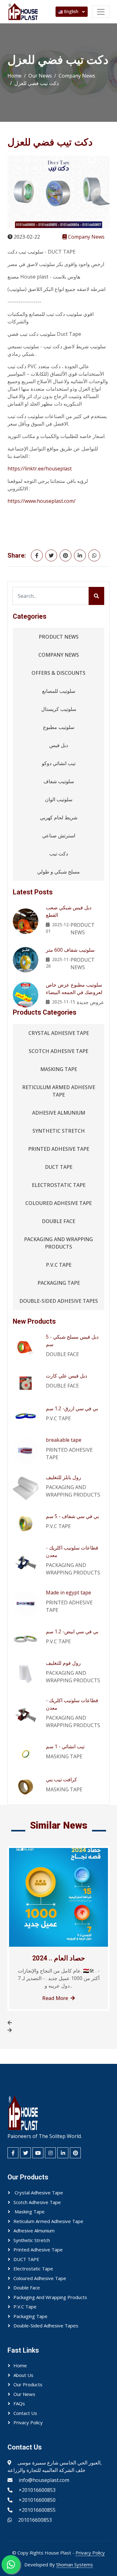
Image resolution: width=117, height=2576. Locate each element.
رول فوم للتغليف (63, 1663)
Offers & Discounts (58, 673)
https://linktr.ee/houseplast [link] (40, 469)
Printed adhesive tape (59, 1149)
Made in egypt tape (68, 1593)
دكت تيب (59, 854)
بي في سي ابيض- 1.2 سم (72, 1631)
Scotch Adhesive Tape (58, 1051)
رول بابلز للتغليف (63, 1477)
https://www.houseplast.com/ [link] (41, 501)
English (71, 11)
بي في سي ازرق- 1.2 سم (72, 1408)
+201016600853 (37, 2490)
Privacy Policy (28, 2422)
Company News (77, 76)
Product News (59, 637)
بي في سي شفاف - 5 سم (72, 1516)
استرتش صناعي (59, 836)
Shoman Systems (75, 2564)
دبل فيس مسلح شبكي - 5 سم (72, 1340)
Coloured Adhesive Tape (58, 1203)
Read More (55, 1998)
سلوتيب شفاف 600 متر (70, 950)
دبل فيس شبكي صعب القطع (69, 911)
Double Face (58, 1221)
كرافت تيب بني (61, 1779)
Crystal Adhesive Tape (59, 1033)
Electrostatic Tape (59, 1185)
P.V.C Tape (59, 1265)
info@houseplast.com (44, 2480)
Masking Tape (59, 1069)
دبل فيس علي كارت (66, 1376)
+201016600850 (37, 2500)
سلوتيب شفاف (59, 781)
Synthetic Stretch (59, 1131)
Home (15, 76)
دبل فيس (59, 745)
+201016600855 (37, 2510)
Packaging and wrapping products (58, 1243)
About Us (23, 2375)
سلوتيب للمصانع (59, 691)
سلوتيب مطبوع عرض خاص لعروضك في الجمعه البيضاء (74, 988)
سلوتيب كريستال (59, 709)
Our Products (28, 2384)
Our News (40, 76)
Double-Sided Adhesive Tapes (59, 1301)
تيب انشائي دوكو (59, 763)
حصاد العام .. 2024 (59, 1958)
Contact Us (25, 2413)
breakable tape (64, 1440)
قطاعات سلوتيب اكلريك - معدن (72, 1551)
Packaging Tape (59, 1283)
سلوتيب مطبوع (59, 727)
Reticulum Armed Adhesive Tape (59, 1091)
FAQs (19, 2403)
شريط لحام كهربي (59, 817)
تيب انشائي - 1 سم (65, 1746)
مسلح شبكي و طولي (58, 872)
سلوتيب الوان (59, 799)
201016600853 (35, 2520)
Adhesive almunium (59, 1113)
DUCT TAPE (59, 1167)
